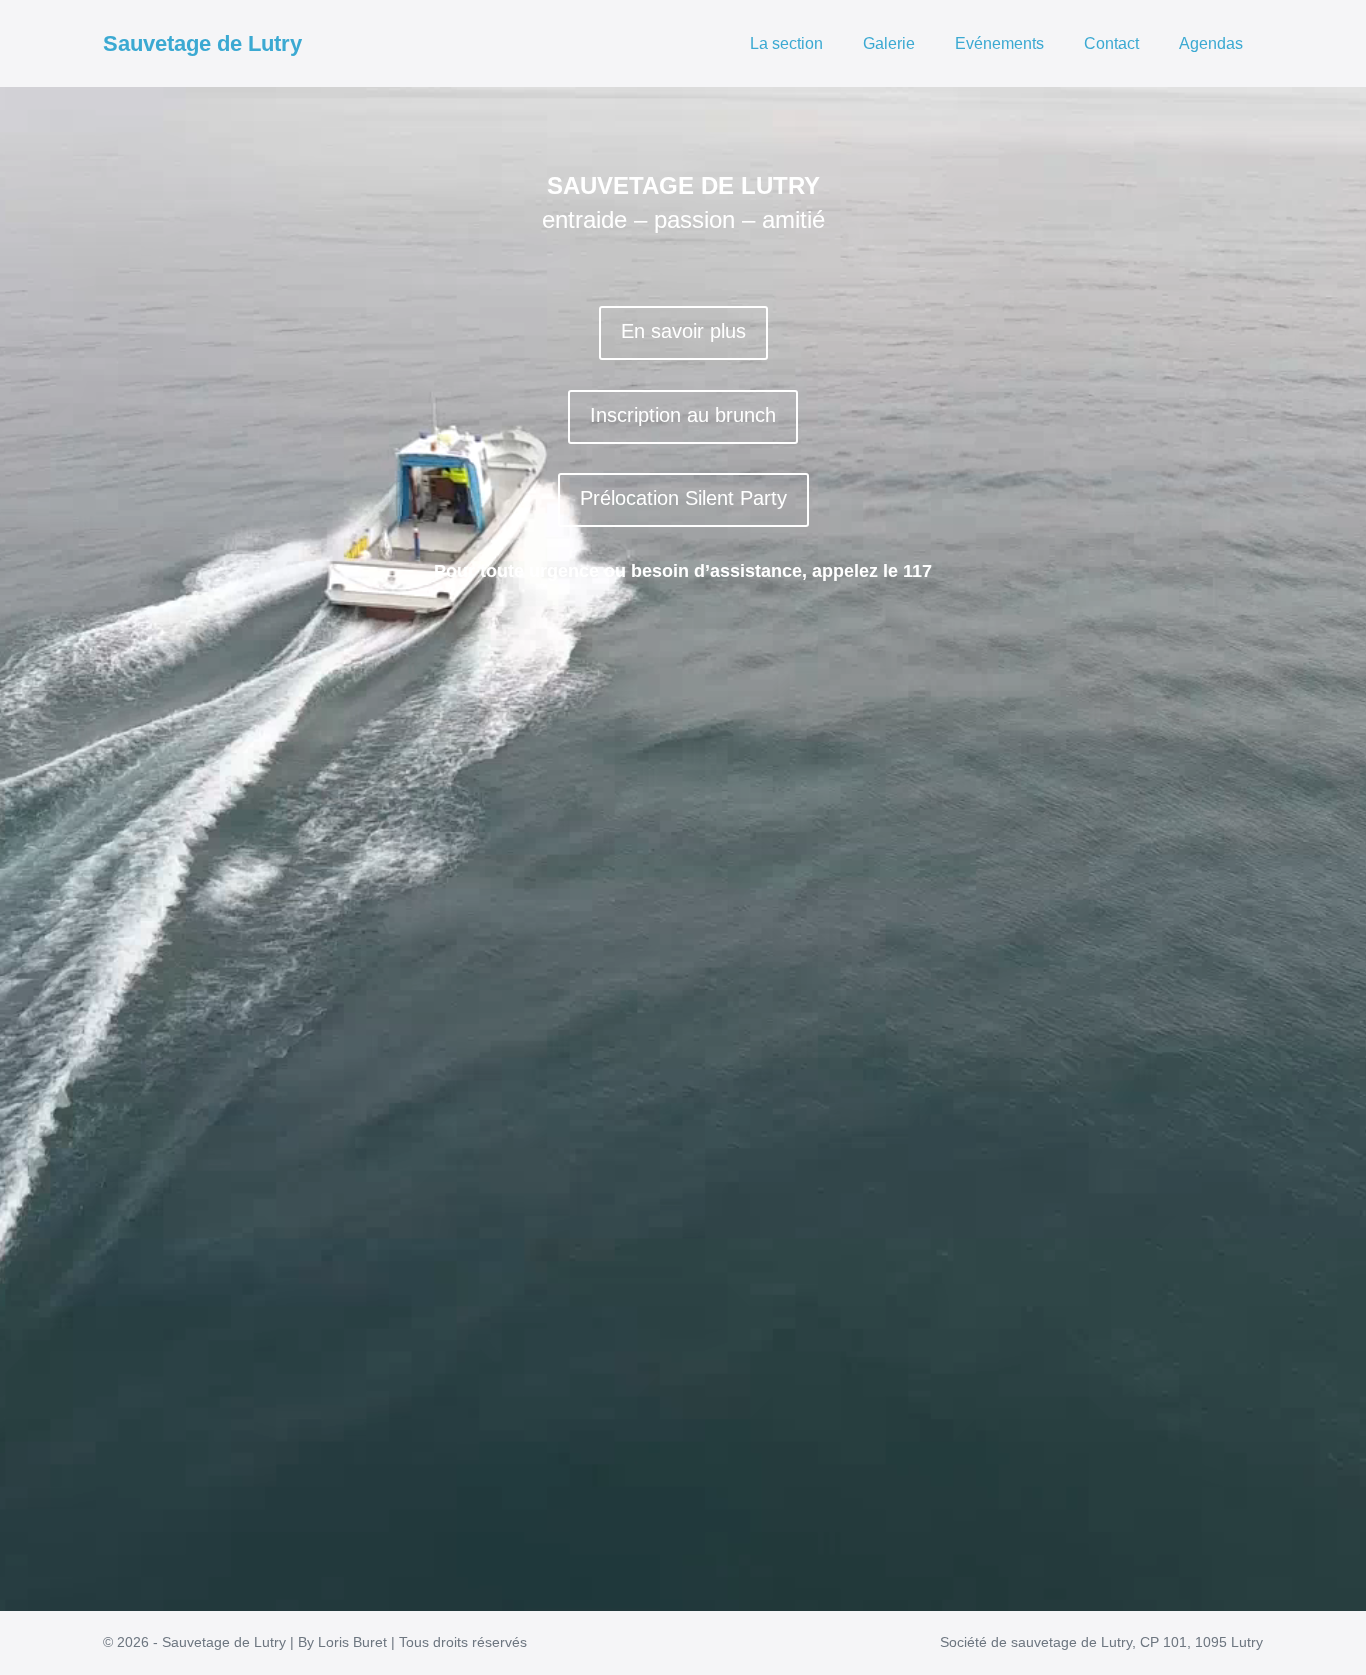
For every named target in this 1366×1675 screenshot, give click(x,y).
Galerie (889, 43)
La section (786, 43)
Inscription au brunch (683, 415)
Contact (1111, 43)
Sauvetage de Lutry (202, 43)
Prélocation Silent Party (683, 498)
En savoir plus (683, 331)
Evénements (999, 43)
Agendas (1211, 43)
